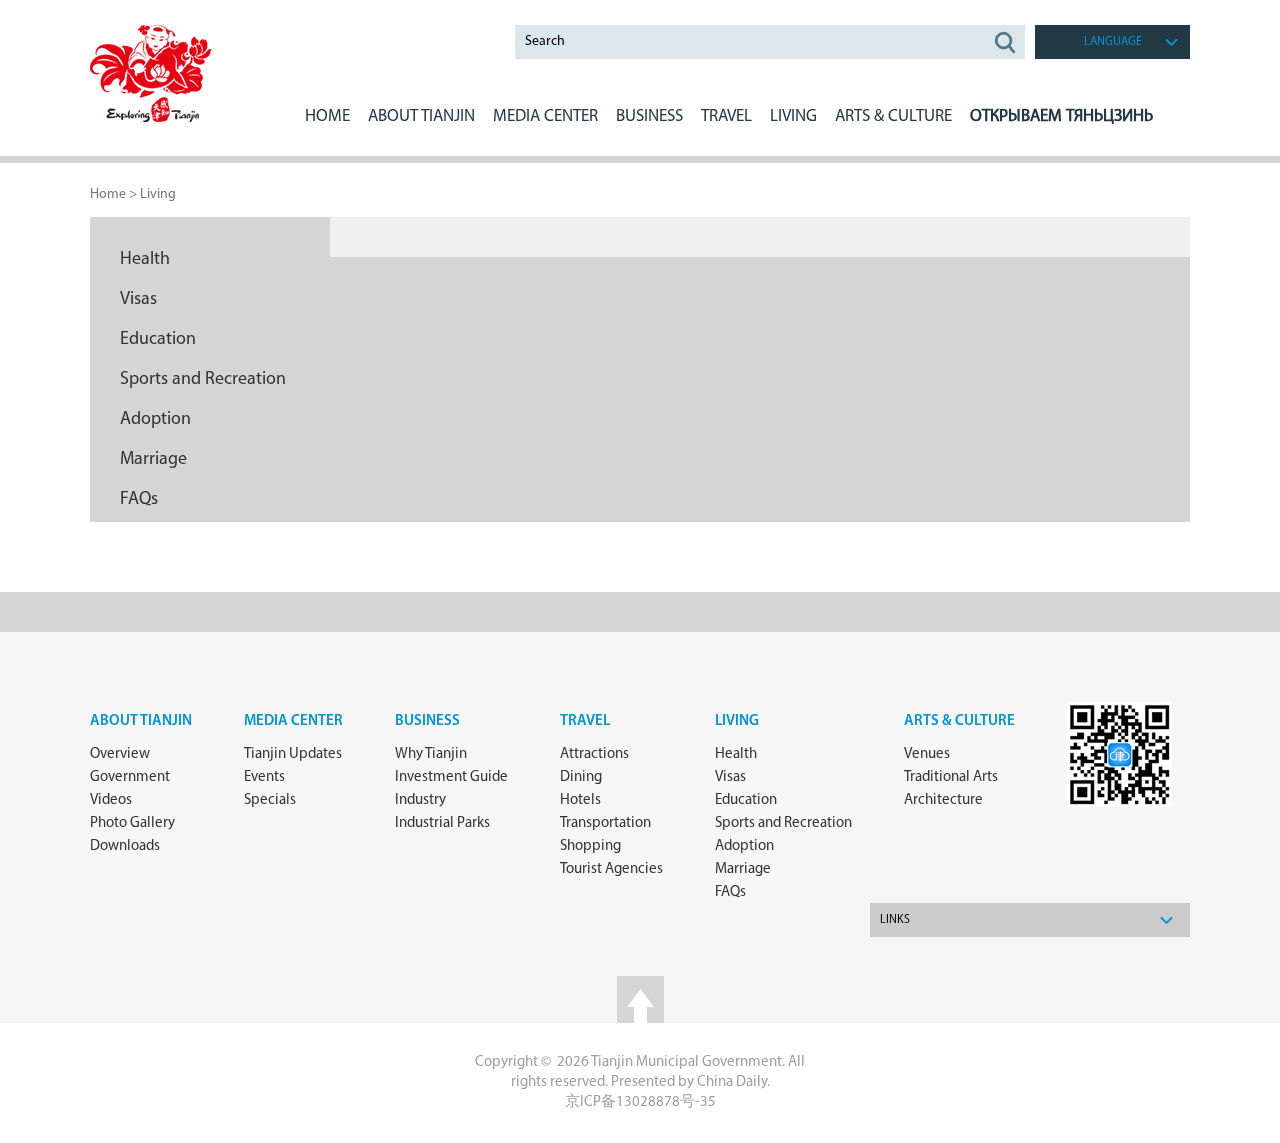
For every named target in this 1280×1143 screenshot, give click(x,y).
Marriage (153, 460)
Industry (420, 800)
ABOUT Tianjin (421, 116)
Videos (111, 800)
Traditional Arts (951, 777)
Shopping (590, 846)
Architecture (943, 800)
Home (327, 116)
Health (145, 260)
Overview (120, 754)
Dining (581, 777)
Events (264, 777)
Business (427, 721)
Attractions (594, 754)
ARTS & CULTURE (893, 116)
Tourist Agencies (611, 869)
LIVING (793, 116)
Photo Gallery (132, 823)
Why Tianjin (431, 754)
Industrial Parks (442, 823)
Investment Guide (451, 777)
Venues (927, 754)
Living (158, 194)
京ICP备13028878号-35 (640, 1102)
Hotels (580, 800)
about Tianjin (141, 721)
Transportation (605, 823)
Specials (270, 800)
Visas (138, 300)
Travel (726, 116)
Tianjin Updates (293, 754)
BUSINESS (649, 116)
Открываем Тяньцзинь (1061, 116)
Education (158, 340)
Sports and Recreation (203, 380)
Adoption (155, 420)
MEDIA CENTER (545, 116)
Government (130, 777)
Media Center (293, 721)
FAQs (139, 500)
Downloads (125, 846)
